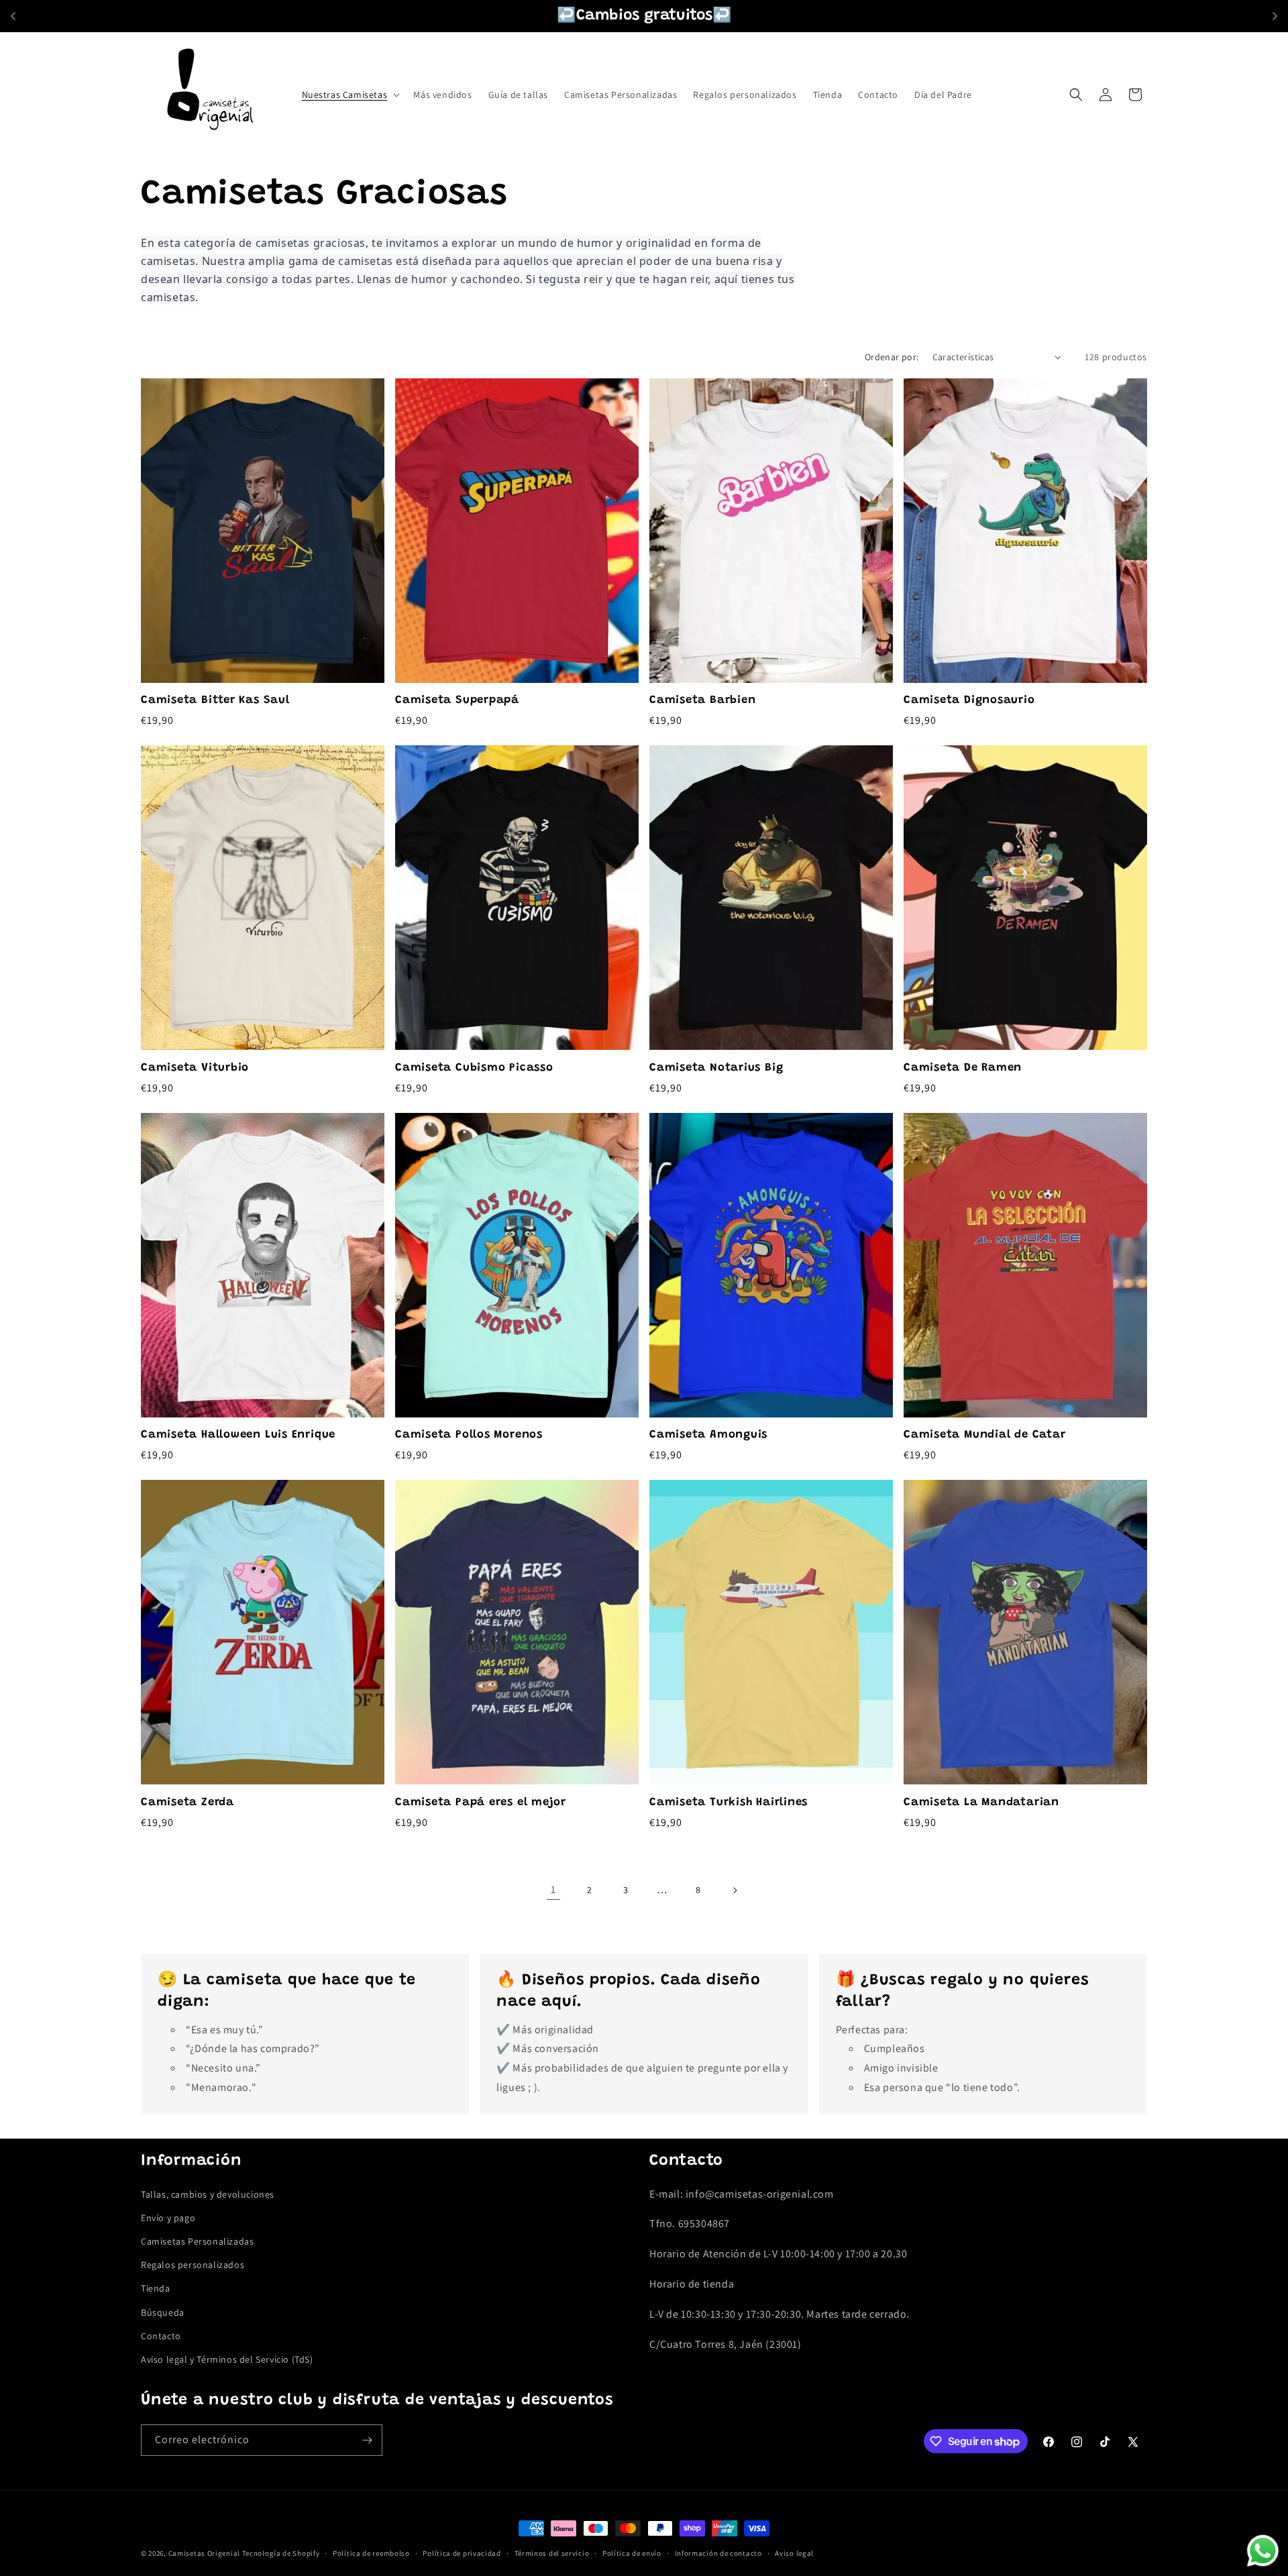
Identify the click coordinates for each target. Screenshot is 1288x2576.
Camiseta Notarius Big (716, 1068)
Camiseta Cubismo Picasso (474, 1068)
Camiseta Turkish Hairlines (729, 1803)
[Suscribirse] (367, 2440)
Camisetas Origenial (204, 2553)
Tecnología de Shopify (281, 2553)
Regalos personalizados (193, 2265)
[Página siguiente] (735, 1890)
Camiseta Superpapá (457, 700)
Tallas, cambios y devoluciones (208, 2194)
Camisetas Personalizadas (197, 2241)
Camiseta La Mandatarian (981, 1803)
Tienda (156, 2288)
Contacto (161, 2336)
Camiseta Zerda (187, 1803)
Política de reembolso (371, 2553)
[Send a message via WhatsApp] (1263, 2551)
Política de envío (632, 2553)
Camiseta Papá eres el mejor (481, 1803)
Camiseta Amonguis (708, 1435)
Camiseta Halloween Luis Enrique (238, 1435)
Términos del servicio (552, 2553)
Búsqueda (163, 2312)
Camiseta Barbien (702, 700)
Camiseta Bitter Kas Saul (215, 700)
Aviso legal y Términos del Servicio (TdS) (227, 2359)
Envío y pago (168, 2218)
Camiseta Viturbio (195, 1068)
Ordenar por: (892, 357)
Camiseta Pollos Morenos (469, 1435)
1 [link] (553, 1889)
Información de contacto (718, 2553)
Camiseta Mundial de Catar (985, 1435)
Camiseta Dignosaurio (969, 700)
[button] (350, 95)
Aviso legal (794, 2553)
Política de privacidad (462, 2553)
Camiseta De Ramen (963, 1068)
